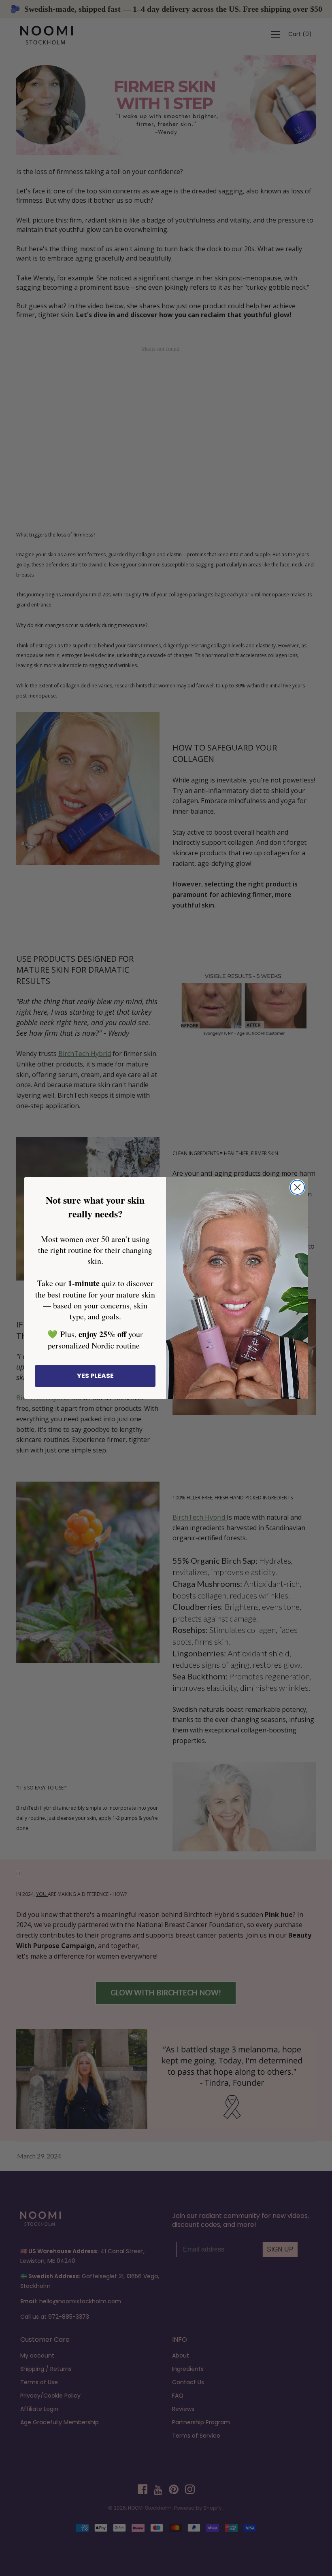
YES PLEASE (95, 1376)
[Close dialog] (297, 1187)
